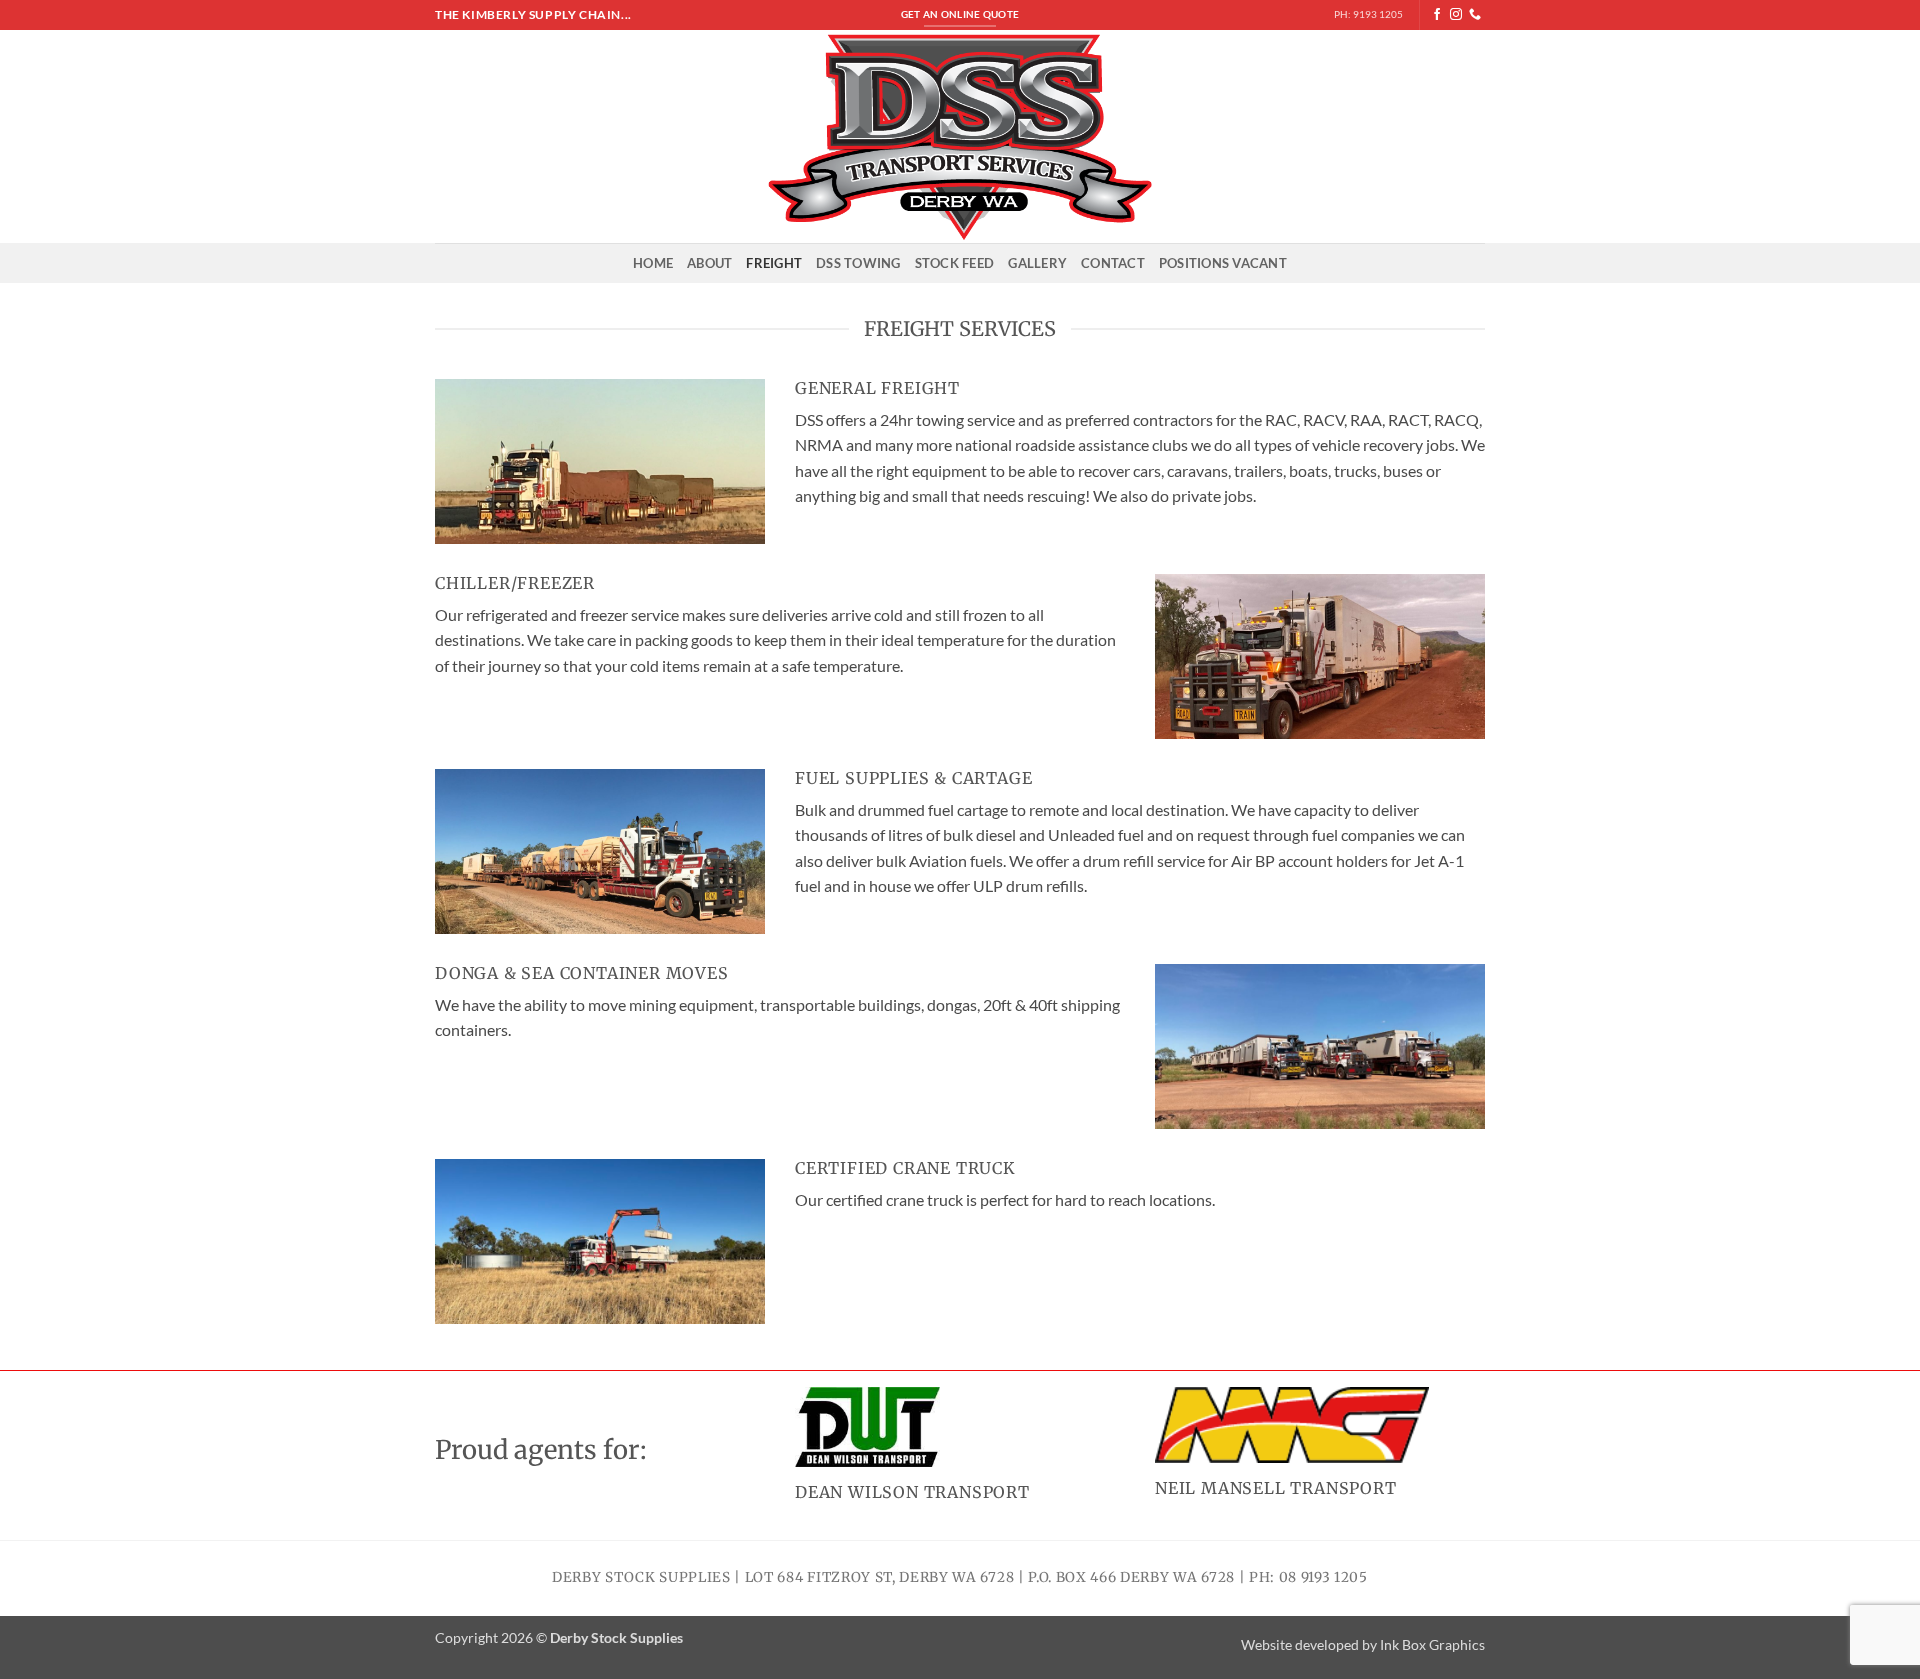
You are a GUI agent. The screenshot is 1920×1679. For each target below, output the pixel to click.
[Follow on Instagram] (1456, 15)
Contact (1113, 263)
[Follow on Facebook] (1437, 15)
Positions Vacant (1223, 263)
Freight (774, 263)
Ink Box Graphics (1432, 1644)
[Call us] (1475, 15)
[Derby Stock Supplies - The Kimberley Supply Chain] (960, 136)
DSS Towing (858, 263)
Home (653, 263)
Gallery (1037, 263)
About (709, 263)
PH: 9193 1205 (1368, 14)
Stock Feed (955, 263)
